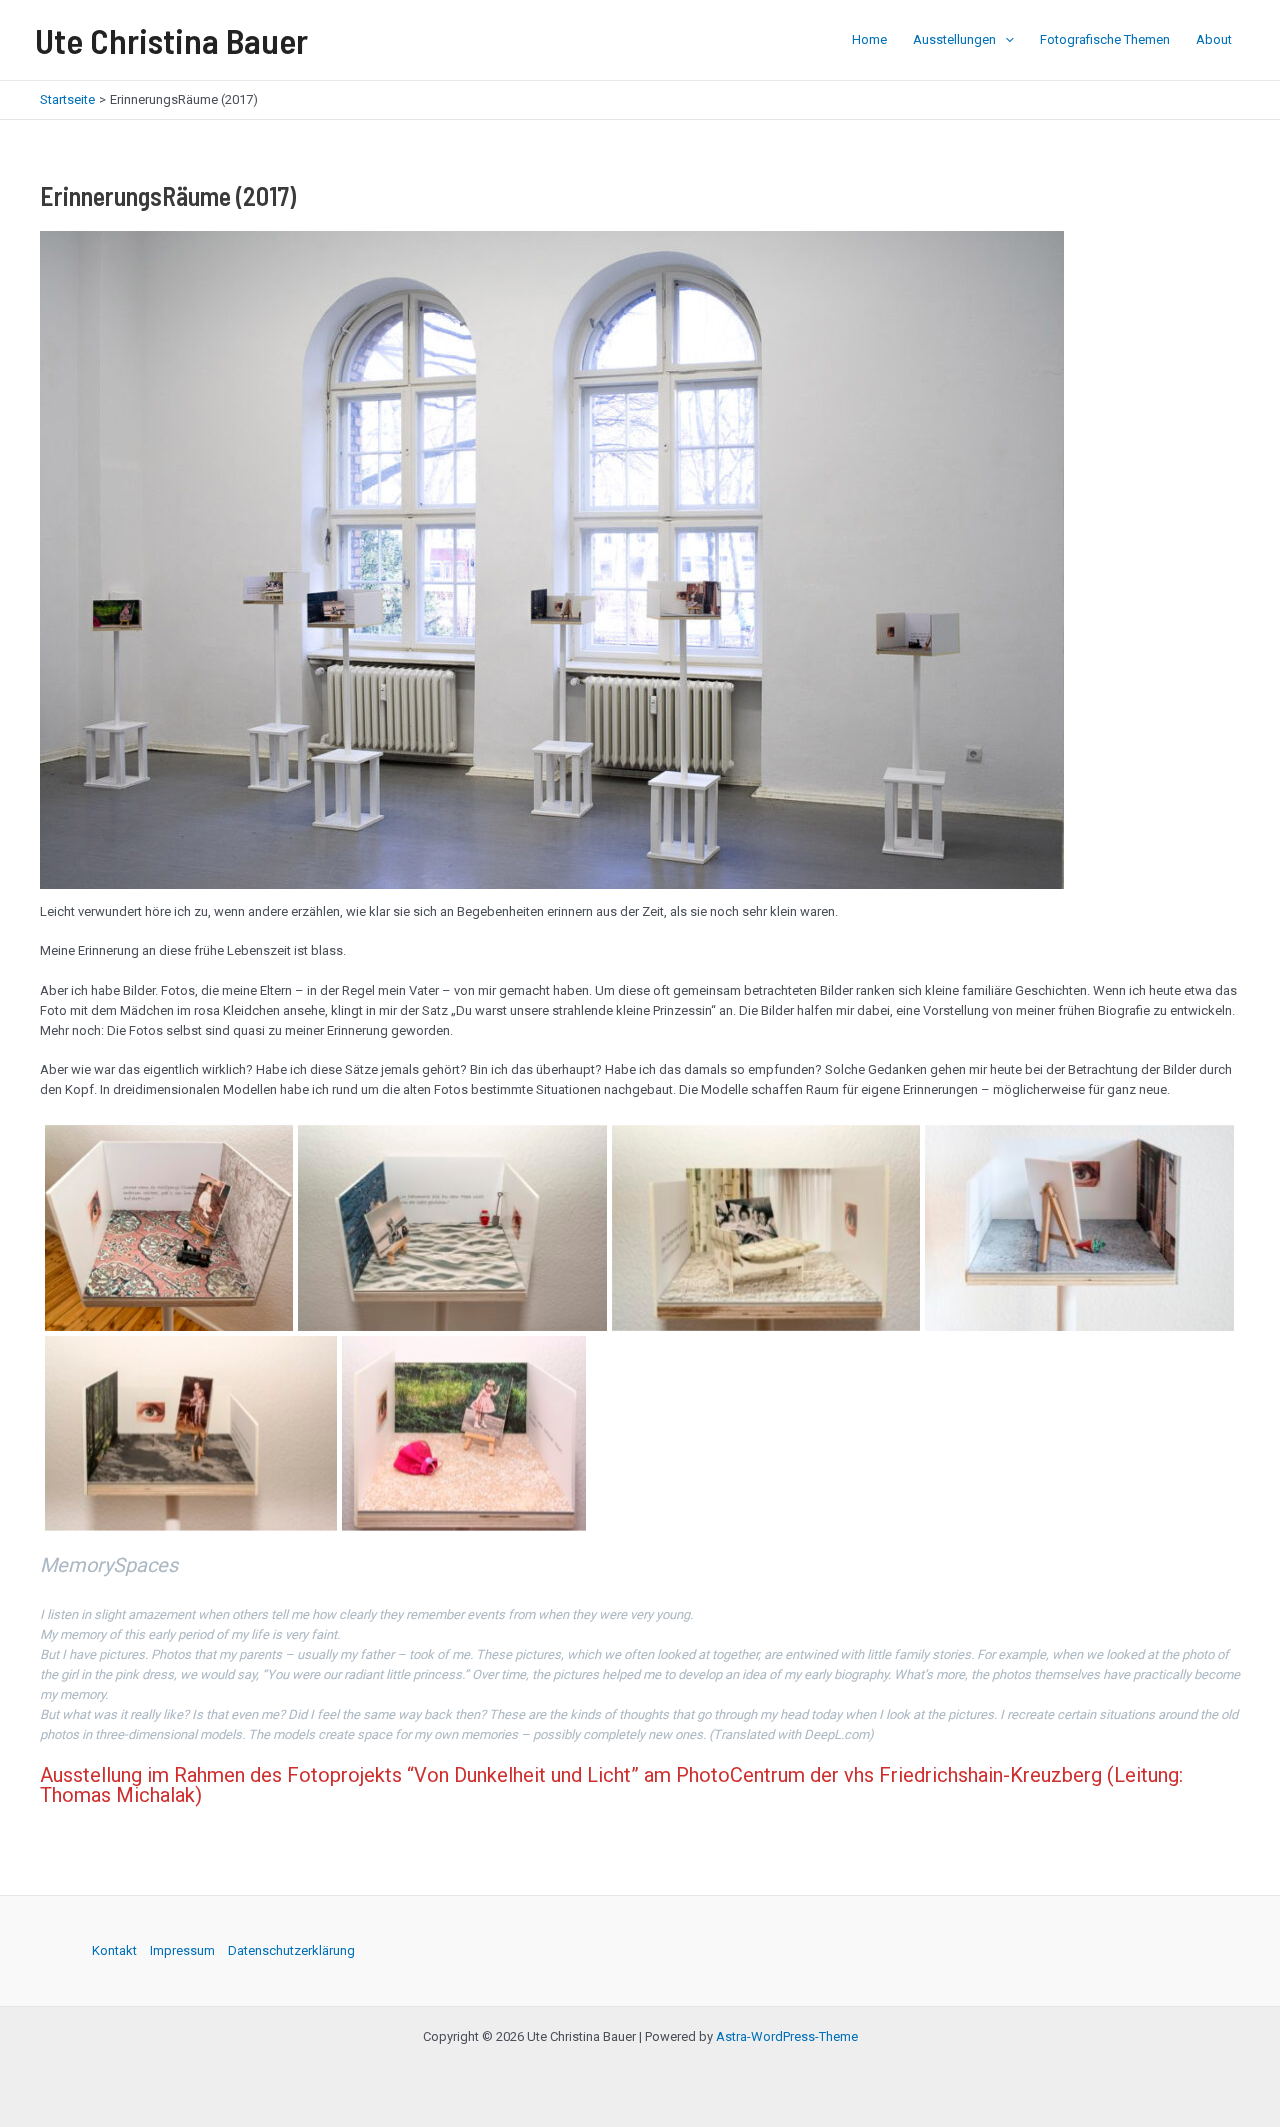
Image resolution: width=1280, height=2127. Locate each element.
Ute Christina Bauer (171, 40)
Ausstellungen (954, 39)
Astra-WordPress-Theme (787, 2036)
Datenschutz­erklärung (291, 1950)
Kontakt (114, 1950)
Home (869, 39)
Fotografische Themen (1105, 39)
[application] (1005, 40)
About (1214, 39)
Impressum (182, 1950)
